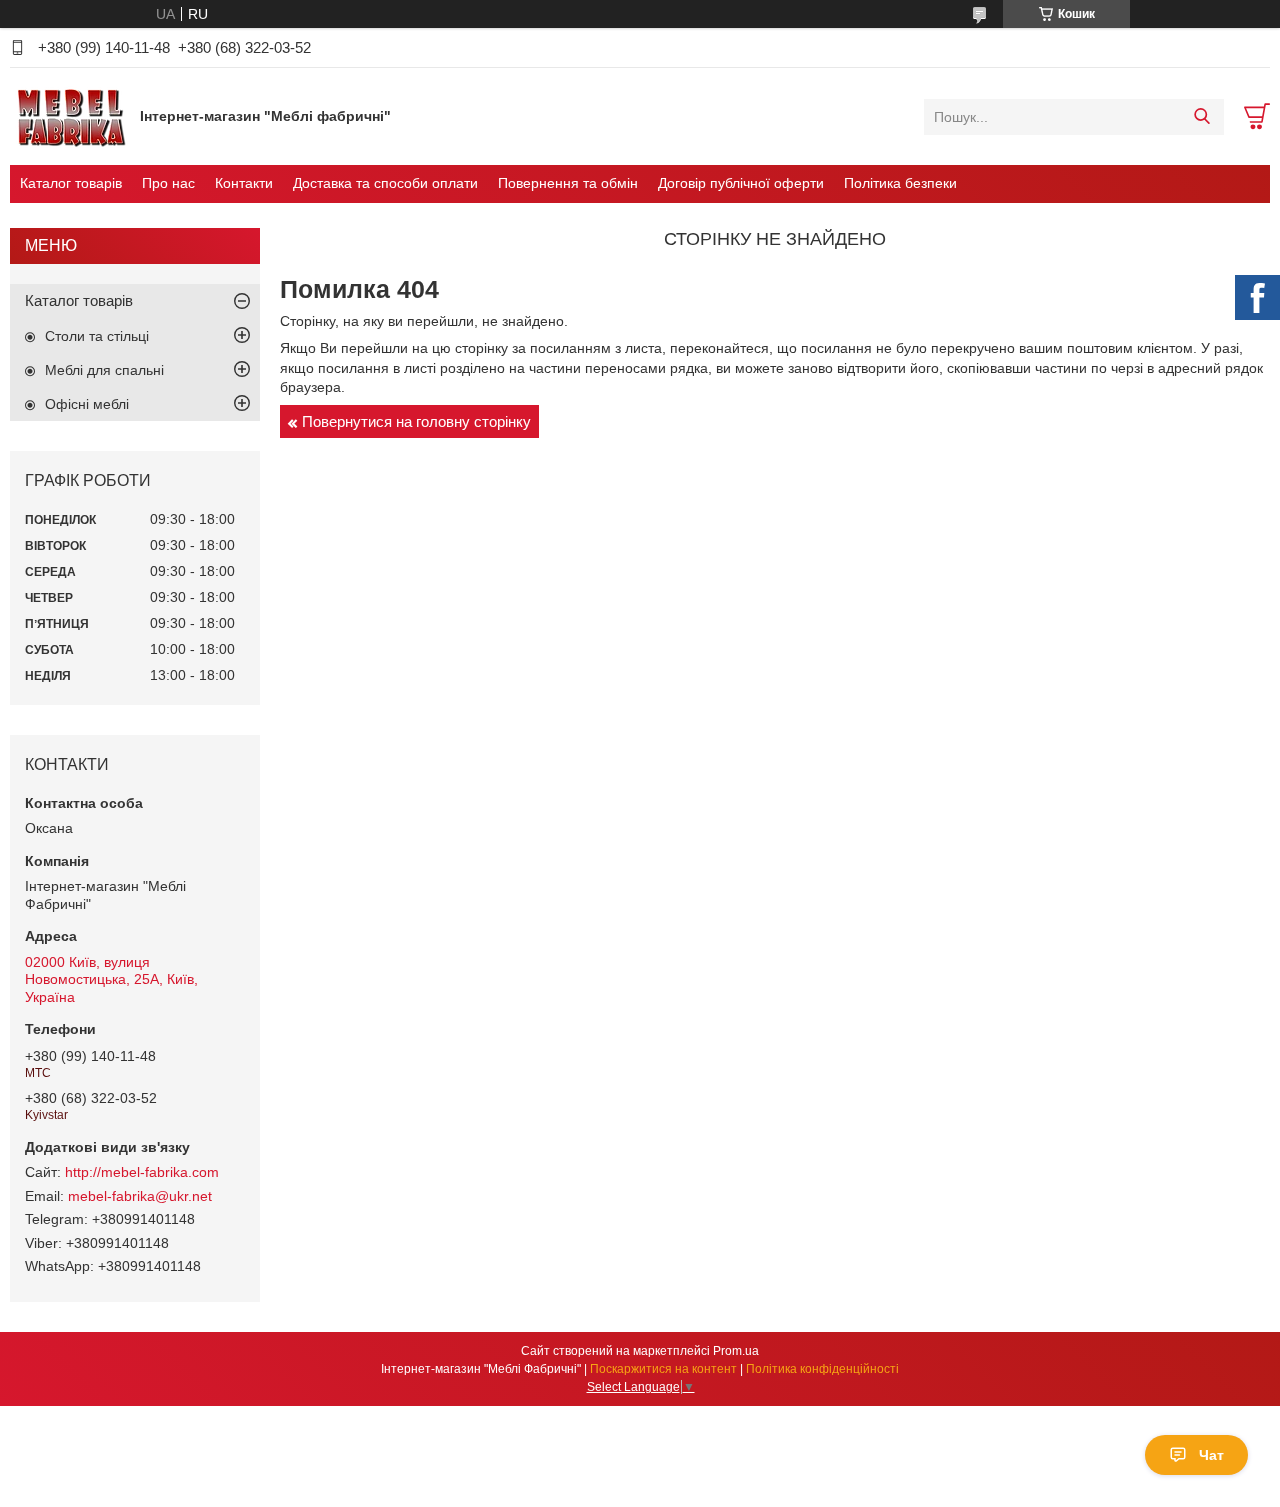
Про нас (168, 183)
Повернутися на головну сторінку (416, 421)
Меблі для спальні (104, 370)
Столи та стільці (97, 336)
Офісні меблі (87, 404)
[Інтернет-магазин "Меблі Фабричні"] (70, 116)
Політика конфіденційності (822, 1369)
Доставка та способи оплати (385, 183)
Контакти (244, 183)
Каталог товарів (71, 183)
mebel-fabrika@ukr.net (140, 1196)
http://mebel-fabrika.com (142, 1172)
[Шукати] (1201, 117)
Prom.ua (736, 1351)
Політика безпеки (900, 183)
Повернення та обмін (568, 183)
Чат (1211, 1455)
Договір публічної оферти (741, 183)
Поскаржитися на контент (663, 1369)
